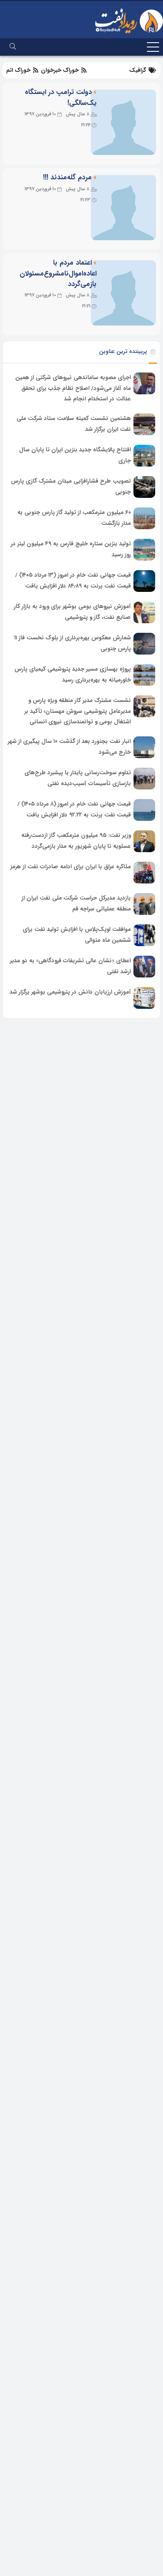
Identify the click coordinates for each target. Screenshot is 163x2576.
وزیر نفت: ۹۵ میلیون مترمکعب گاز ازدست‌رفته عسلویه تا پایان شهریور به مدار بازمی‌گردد (76, 841)
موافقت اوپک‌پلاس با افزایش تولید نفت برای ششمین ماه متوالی (77, 935)
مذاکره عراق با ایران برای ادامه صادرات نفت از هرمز (71, 867)
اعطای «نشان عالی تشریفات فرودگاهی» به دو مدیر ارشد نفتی (70, 966)
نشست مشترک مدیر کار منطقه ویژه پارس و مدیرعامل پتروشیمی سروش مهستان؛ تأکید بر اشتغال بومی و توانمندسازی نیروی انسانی (78, 711)
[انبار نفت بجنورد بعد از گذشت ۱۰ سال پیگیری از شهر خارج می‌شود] (144, 747)
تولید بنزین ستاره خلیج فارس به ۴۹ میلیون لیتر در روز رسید (71, 549)
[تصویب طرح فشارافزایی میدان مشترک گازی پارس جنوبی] (144, 487)
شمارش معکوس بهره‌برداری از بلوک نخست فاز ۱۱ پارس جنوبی (73, 643)
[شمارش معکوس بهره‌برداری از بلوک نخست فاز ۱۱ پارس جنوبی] (144, 644)
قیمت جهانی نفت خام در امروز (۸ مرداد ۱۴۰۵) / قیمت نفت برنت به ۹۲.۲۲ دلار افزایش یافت (74, 809)
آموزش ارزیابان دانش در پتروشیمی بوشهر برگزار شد (70, 992)
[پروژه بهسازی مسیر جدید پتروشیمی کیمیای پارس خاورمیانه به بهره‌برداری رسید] (144, 675)
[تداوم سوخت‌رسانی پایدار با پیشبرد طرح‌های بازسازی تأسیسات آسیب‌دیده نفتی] (144, 779)
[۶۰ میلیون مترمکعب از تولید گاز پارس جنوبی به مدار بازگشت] (144, 518)
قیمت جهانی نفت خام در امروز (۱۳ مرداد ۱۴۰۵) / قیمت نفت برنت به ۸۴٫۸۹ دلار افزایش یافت (73, 581)
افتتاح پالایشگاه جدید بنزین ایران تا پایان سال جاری (75, 455)
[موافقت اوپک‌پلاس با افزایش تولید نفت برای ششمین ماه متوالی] (144, 935)
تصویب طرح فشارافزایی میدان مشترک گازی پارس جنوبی (71, 487)
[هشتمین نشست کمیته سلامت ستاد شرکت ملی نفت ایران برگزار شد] (144, 424)
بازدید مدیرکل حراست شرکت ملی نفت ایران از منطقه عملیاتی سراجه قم (76, 903)
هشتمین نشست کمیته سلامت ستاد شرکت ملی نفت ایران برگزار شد (74, 424)
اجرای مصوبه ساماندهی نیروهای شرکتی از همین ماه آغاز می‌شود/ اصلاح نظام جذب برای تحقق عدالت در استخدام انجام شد (73, 388)
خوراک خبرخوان (60, 70)
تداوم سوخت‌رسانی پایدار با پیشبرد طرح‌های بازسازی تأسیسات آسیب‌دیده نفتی (78, 778)
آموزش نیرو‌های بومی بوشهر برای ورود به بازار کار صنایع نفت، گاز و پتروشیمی (72, 612)
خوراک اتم (19, 70)
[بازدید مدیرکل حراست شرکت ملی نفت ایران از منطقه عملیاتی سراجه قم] (144, 904)
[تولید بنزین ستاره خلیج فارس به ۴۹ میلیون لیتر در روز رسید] (144, 550)
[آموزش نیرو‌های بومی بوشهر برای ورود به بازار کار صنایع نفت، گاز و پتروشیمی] (144, 612)
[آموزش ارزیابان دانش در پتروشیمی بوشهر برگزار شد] (144, 998)
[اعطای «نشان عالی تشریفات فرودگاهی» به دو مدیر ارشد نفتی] (144, 967)
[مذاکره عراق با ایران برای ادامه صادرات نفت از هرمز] (144, 873)
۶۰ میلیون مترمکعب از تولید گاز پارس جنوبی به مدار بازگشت (74, 518)
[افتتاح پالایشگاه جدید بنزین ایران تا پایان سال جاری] (144, 456)
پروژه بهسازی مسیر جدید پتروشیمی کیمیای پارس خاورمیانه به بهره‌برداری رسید (73, 675)
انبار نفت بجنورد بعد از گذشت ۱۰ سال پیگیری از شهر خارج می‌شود (69, 747)
